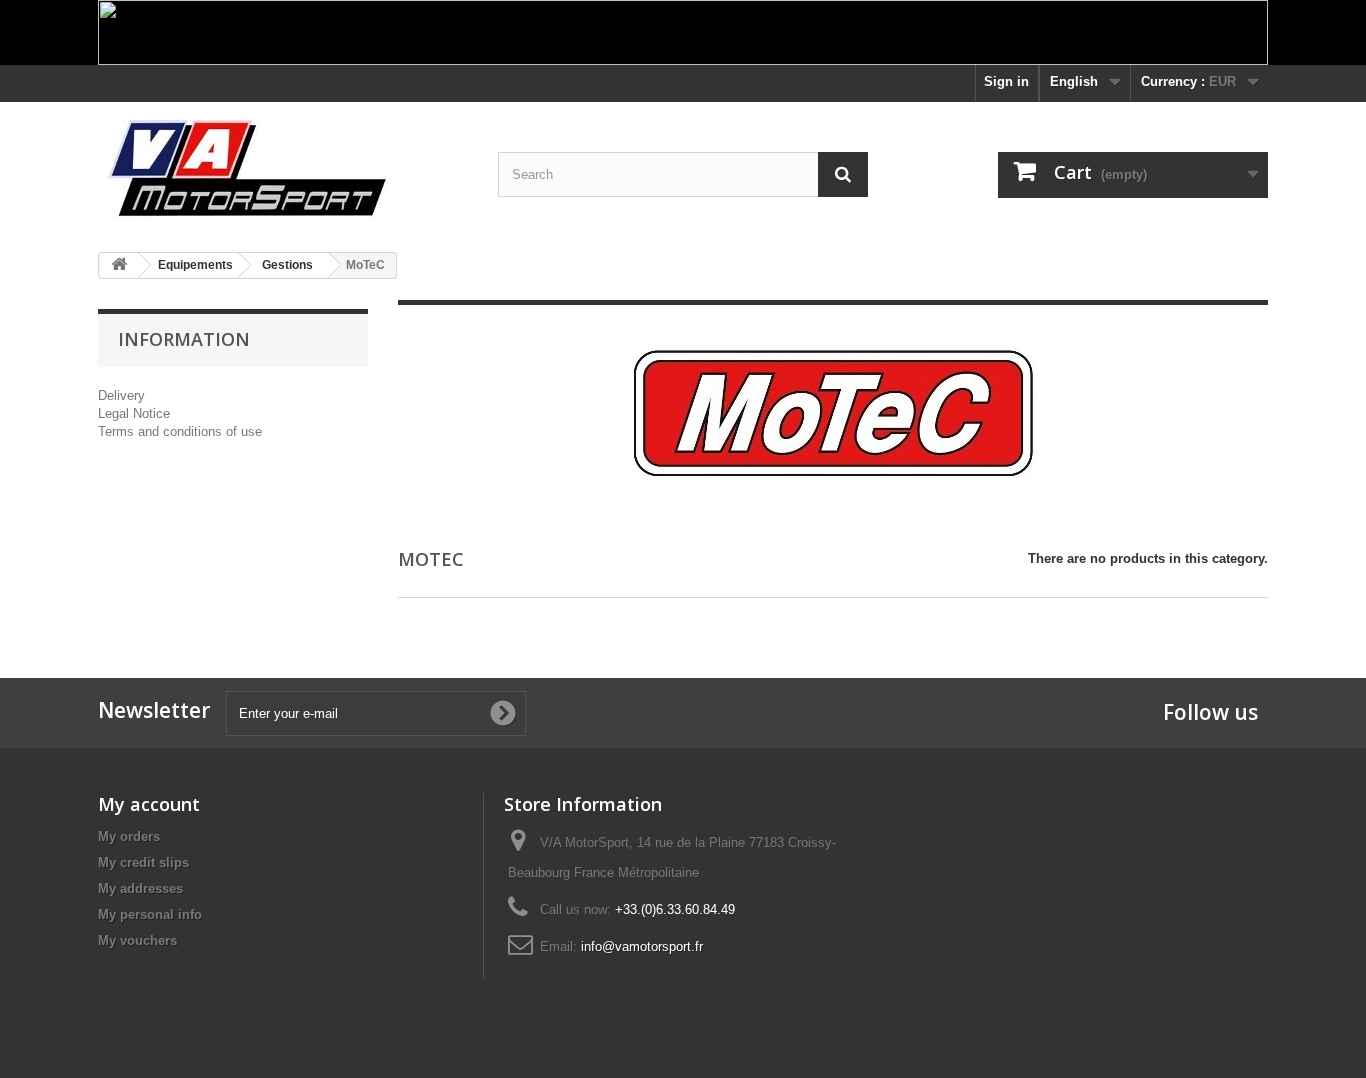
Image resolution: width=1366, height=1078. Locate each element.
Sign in (1006, 81)
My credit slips (143, 862)
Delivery (121, 395)
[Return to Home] (119, 265)
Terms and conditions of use (180, 431)
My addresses (140, 888)
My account (149, 804)
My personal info (150, 914)
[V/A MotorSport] (283, 169)
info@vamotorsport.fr (642, 946)
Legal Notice (134, 413)
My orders (129, 836)
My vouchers (137, 940)
